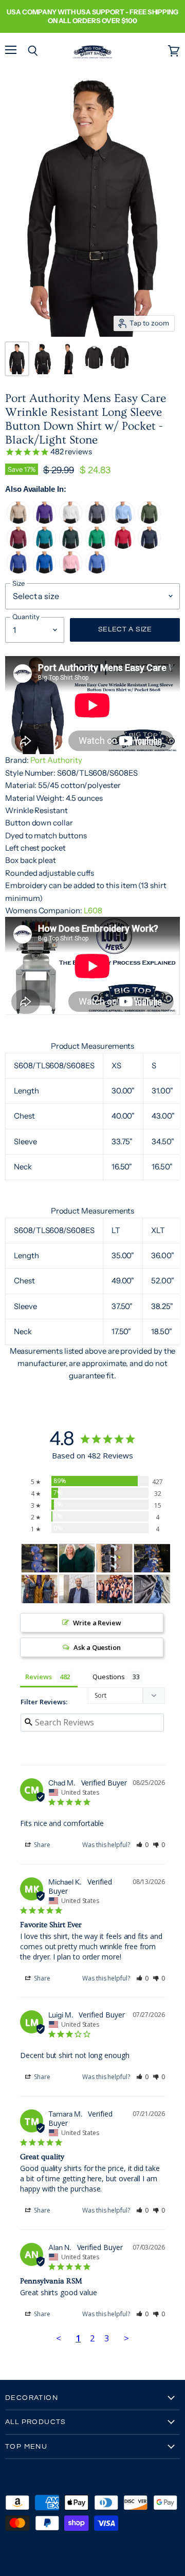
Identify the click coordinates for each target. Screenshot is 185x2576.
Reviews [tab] (39, 1677)
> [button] (126, 2338)
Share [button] (41, 1845)
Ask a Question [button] (97, 1647)
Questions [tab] (108, 1677)
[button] (143, 1845)
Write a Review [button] (97, 1623)
